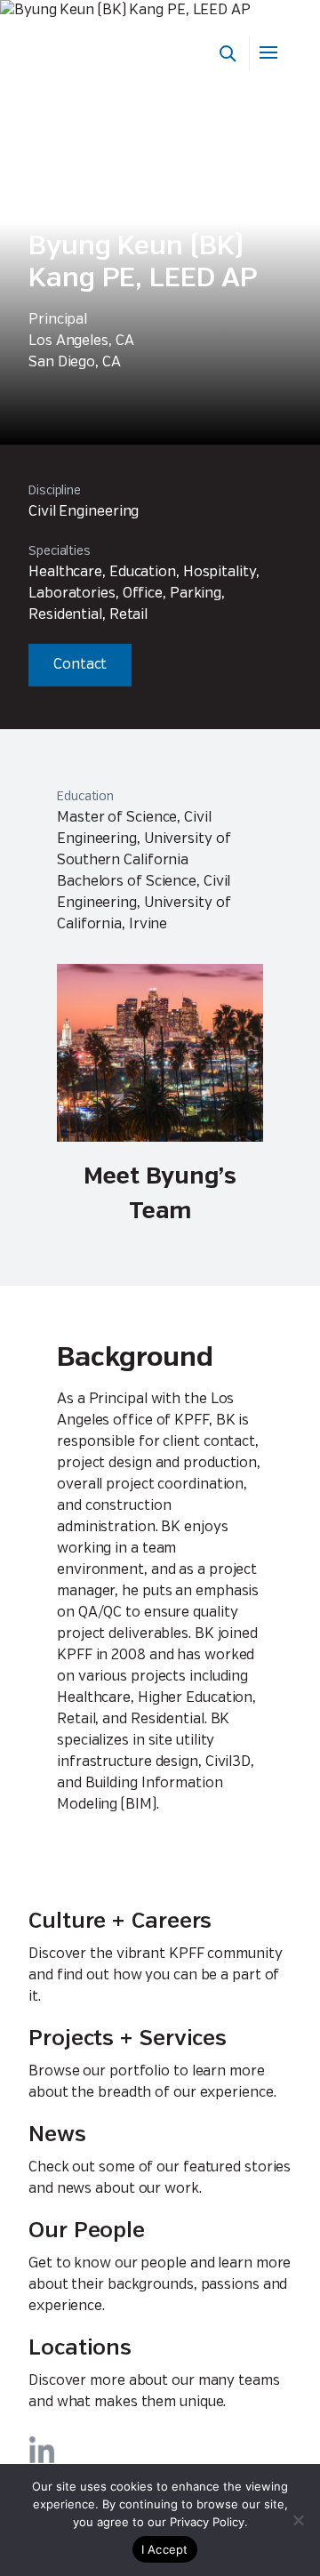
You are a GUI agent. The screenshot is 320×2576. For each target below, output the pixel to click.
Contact (80, 665)
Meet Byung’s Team (160, 1194)
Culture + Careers (120, 1922)
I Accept (165, 2549)
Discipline (55, 491)
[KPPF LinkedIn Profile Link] (42, 2450)
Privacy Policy (207, 2522)
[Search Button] (228, 53)
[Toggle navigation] (270, 53)
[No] (298, 2520)
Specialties (60, 551)
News (57, 2135)
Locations (80, 2349)
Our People (87, 2231)
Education (85, 797)
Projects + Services (128, 2039)
